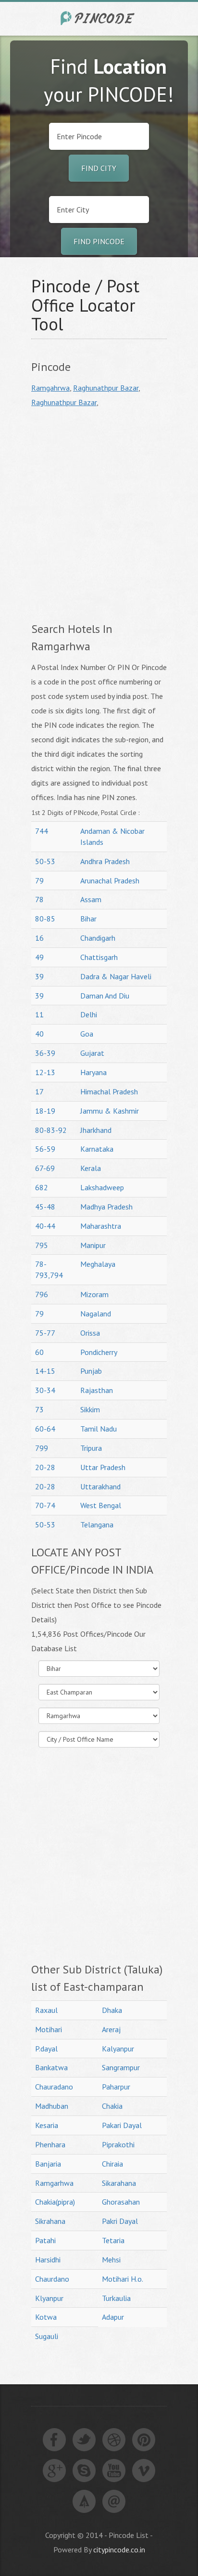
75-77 (45, 1333)
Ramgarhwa (54, 2183)
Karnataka (97, 1149)
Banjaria (48, 2164)
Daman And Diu (105, 996)
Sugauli (47, 2336)
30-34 (45, 1390)
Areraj (111, 2029)
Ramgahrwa (50, 388)
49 (39, 957)
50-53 (45, 861)
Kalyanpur (118, 2049)
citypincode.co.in (119, 2550)
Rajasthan (97, 1390)
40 (39, 1034)
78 (39, 899)
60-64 (45, 1429)
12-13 (45, 1072)
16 (39, 938)
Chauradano (54, 2087)
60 (39, 1352)
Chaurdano (52, 2279)
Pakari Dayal (122, 2125)
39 (39, 976)
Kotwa (46, 2317)
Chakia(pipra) (55, 2202)
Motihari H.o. (123, 2279)
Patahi (45, 2240)
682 (42, 1187)
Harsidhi (48, 2260)
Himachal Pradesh (109, 1091)
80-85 (45, 919)
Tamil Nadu (99, 1429)
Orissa (90, 1333)
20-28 (45, 1467)
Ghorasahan (121, 2202)
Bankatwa (51, 2067)
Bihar (88, 919)
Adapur (113, 2317)
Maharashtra (101, 1226)
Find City (99, 168)
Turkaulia (116, 2298)
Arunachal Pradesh (110, 881)
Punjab (91, 1371)
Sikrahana (50, 2221)
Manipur (93, 1245)
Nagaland (96, 1314)
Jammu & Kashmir (110, 1111)
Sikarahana (119, 2183)
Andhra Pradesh (105, 861)
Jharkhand (96, 1130)
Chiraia (112, 2164)
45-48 (45, 1207)
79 (39, 881)
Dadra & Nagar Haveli (116, 976)
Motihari (49, 2029)
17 (39, 1091)
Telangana (97, 1525)
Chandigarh (98, 938)
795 (42, 1245)
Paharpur (116, 2087)
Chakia (112, 2106)
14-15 (45, 1371)
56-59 (45, 1149)
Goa (87, 1034)
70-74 (45, 1505)
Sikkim (90, 1409)
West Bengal (101, 1505)
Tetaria (113, 2240)
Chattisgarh (99, 957)
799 (42, 1448)
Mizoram (94, 1294)
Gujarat (92, 1053)
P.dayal (46, 2049)
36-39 (45, 1053)
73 (39, 1409)
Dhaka (112, 2010)
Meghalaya (98, 1264)
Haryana (93, 1072)
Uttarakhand (100, 1486)
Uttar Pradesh (103, 1467)
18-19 (45, 1111)
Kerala (91, 1168)
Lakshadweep (102, 1187)
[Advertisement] (99, 513)
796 (42, 1294)
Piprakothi (118, 2144)
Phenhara (50, 2144)
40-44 (45, 1226)
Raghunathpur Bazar (106, 388)
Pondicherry (99, 1352)
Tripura (91, 1448)
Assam (91, 899)
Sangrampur (121, 2067)
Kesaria (47, 2125)
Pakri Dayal (120, 2221)
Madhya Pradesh (106, 1207)
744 (42, 831)
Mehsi (111, 2260)
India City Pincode (99, 18)
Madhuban (52, 2106)
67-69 (45, 1168)
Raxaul (46, 2010)
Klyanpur (49, 2298)
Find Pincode (99, 241)
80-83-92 (51, 1130)
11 (39, 1014)
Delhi (89, 1014)
